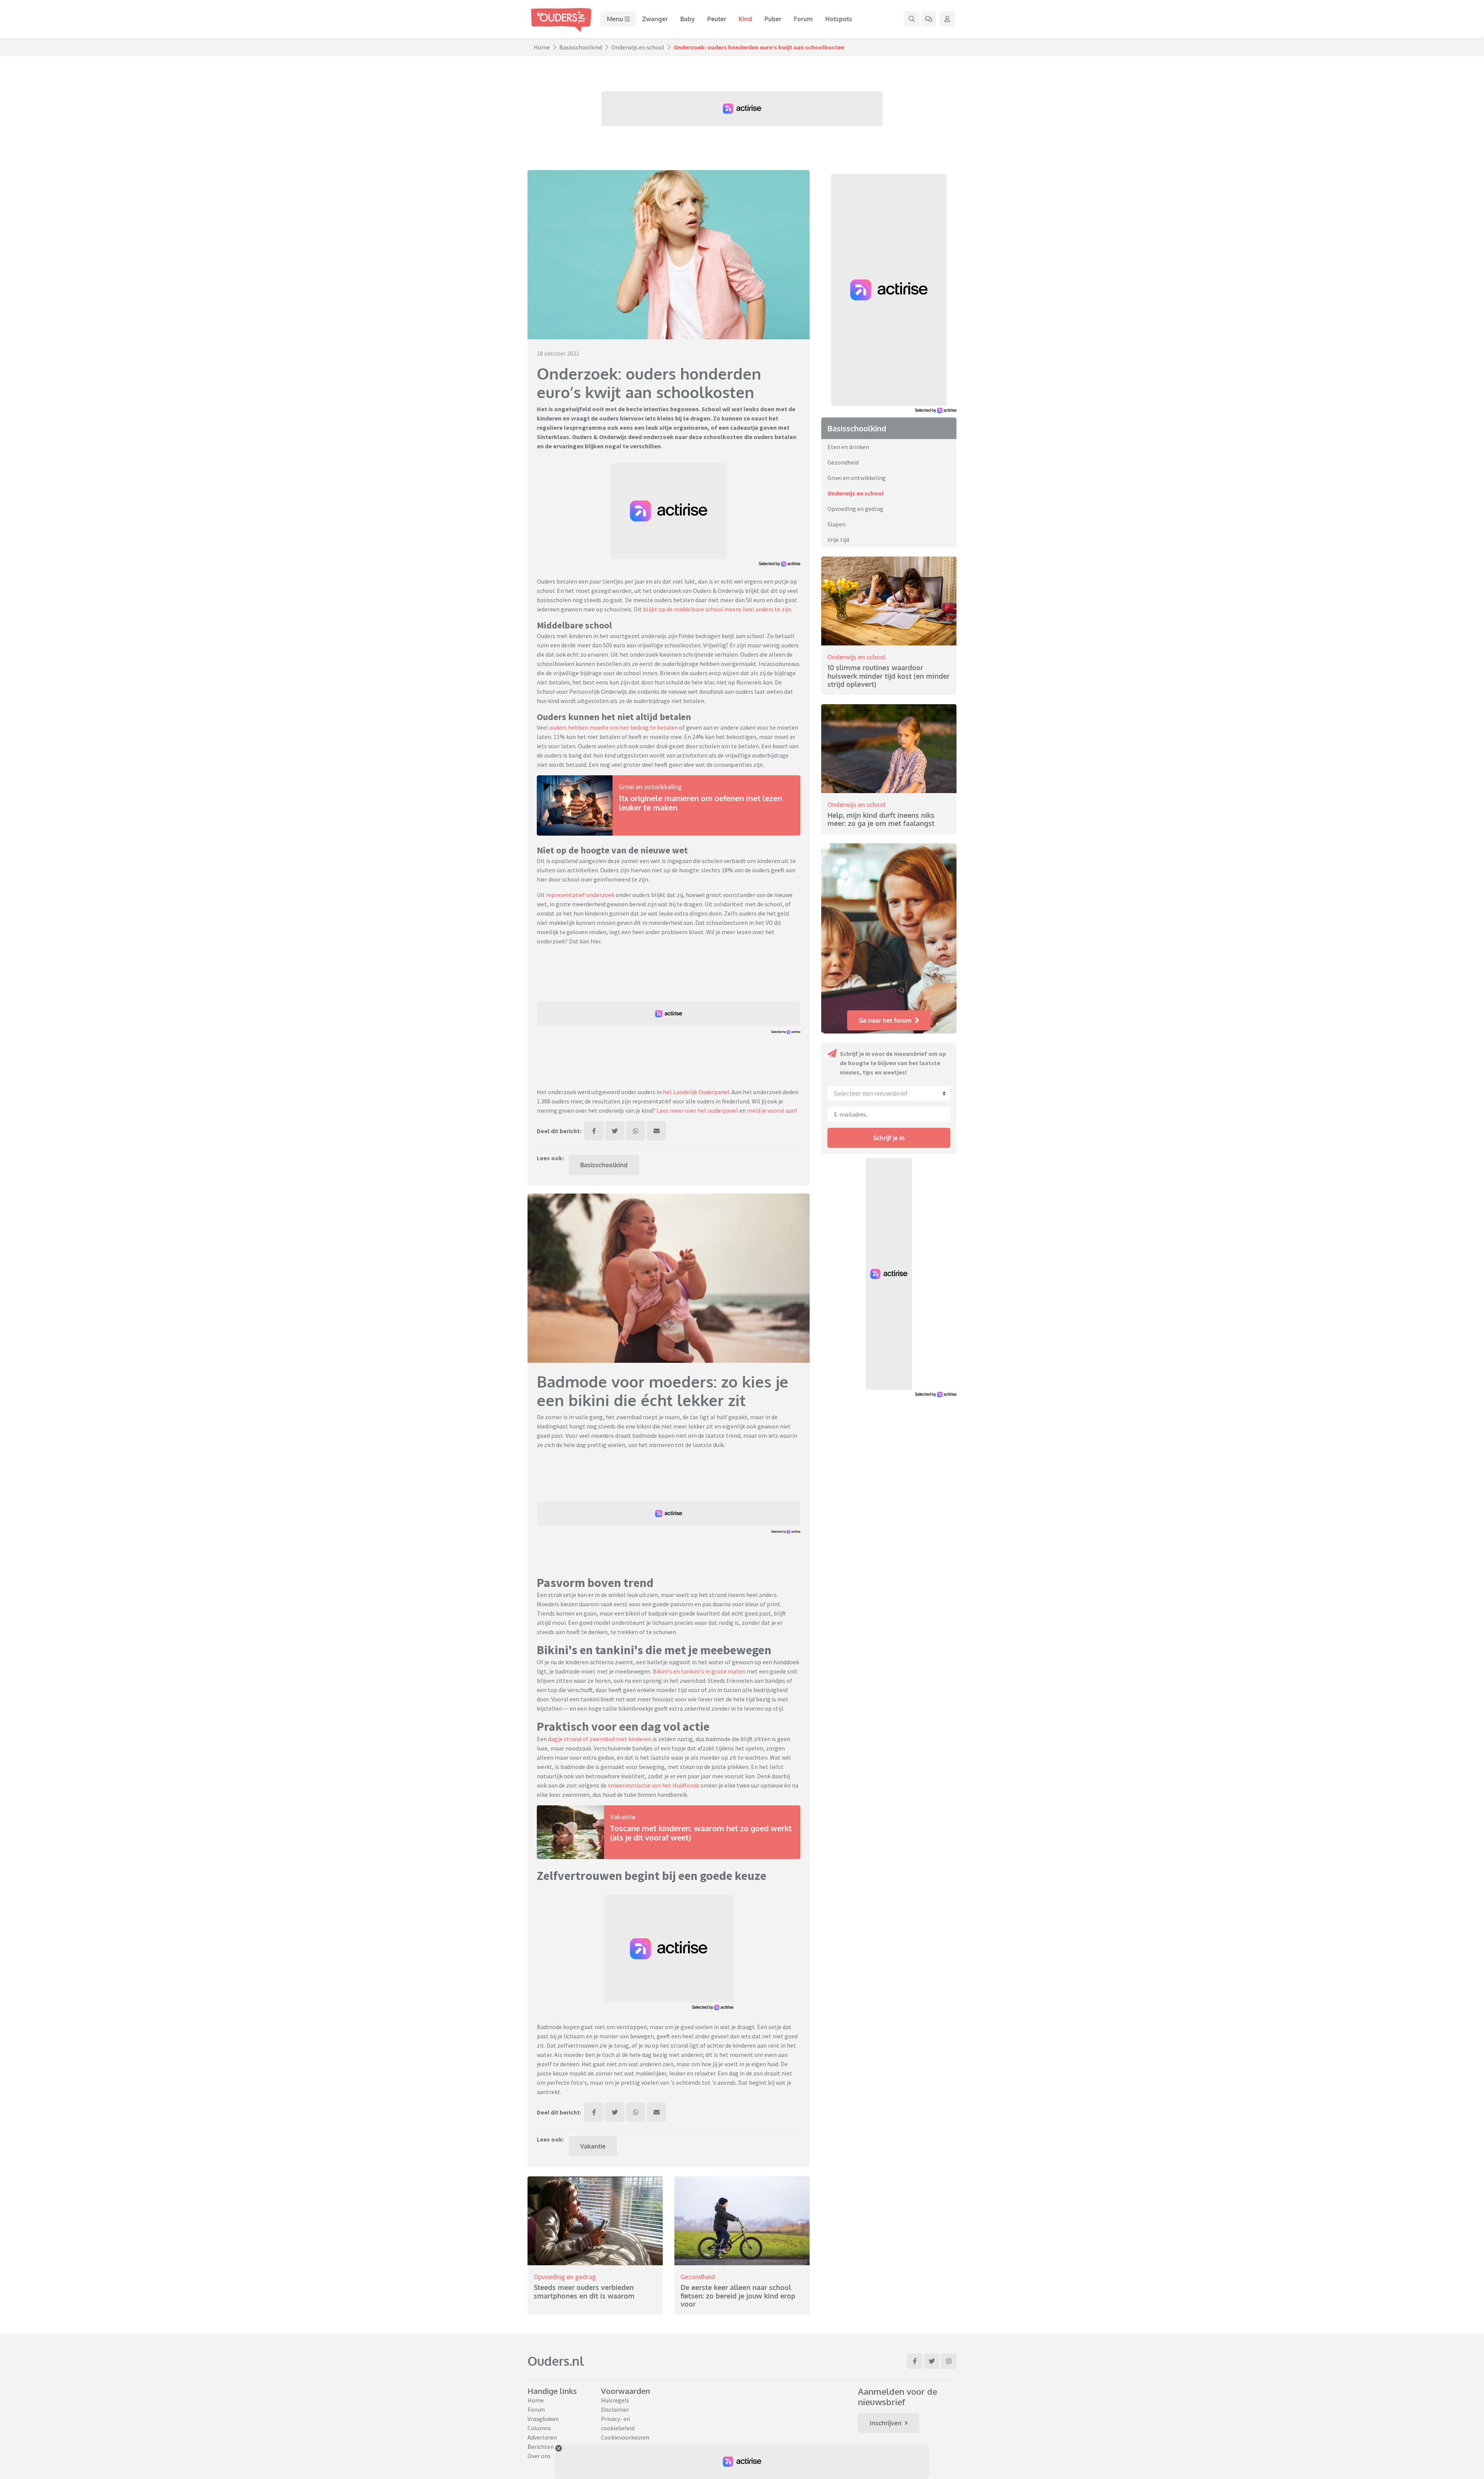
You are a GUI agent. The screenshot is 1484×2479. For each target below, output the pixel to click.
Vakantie (623, 1817)
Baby (688, 19)
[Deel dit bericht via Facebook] (594, 1131)
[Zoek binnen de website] (912, 19)
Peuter (717, 19)
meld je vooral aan (771, 1110)
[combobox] (889, 1093)
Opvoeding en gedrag (565, 2277)
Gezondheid (698, 2277)
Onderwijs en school (638, 47)
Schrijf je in (889, 1138)
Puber (773, 19)
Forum (803, 19)
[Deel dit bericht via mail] (657, 1131)
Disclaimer (615, 2409)
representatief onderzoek (580, 895)
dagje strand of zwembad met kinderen (599, 1739)
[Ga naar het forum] (929, 19)
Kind (745, 19)
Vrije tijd (838, 540)
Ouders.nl (556, 2361)
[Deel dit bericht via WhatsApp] (636, 1131)
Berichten (541, 2447)
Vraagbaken (543, 2419)
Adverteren (542, 2437)
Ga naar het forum (885, 1020)
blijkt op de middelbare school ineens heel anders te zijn (717, 609)
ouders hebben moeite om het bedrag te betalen (614, 727)
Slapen (836, 524)
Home (542, 47)
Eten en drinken (848, 447)
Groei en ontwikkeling (650, 787)
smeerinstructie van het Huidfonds (653, 1785)
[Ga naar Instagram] (949, 2361)
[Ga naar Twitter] (932, 2361)
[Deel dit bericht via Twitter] (615, 1131)
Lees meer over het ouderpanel (697, 1110)
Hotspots (839, 19)
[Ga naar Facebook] (915, 2361)
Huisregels (615, 2400)
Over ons (539, 2456)
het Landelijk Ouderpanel (696, 1092)
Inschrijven (886, 2423)
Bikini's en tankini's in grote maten (699, 1671)
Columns (539, 2428)
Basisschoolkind (581, 47)
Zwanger (655, 19)
